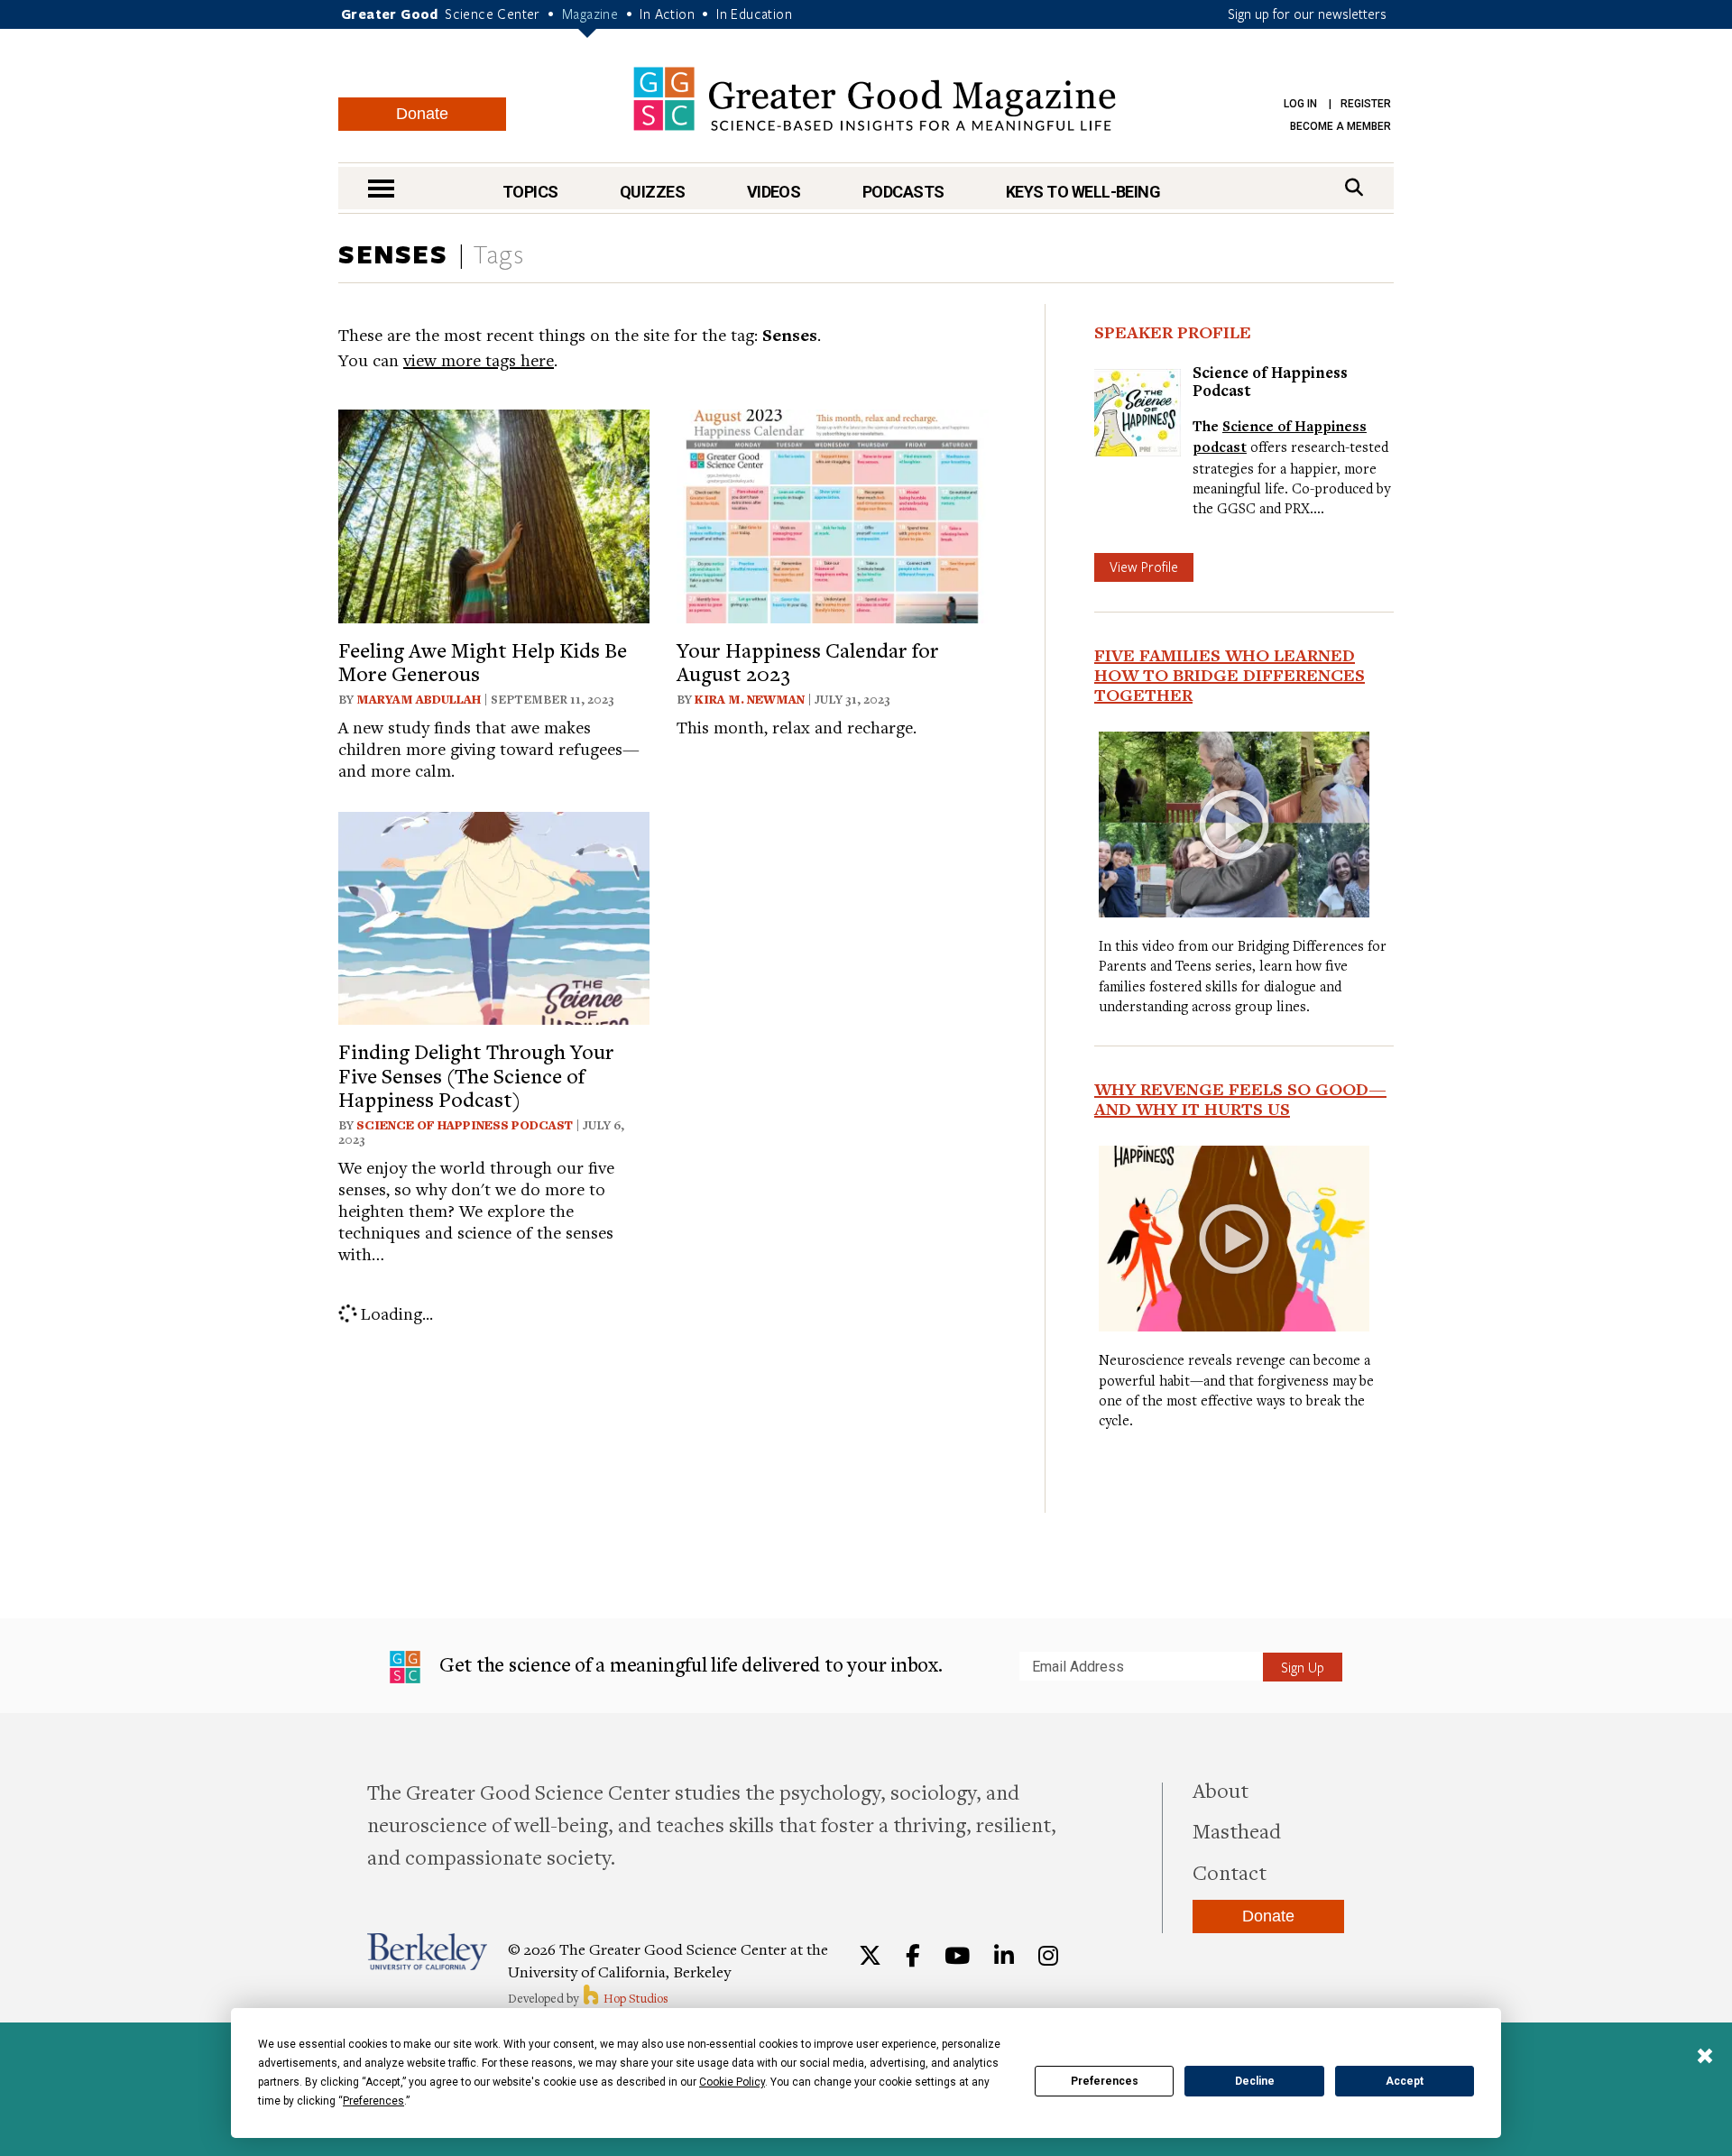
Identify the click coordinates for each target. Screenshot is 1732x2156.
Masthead (1237, 1830)
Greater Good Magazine (875, 99)
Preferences (1105, 2081)
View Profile (1144, 567)
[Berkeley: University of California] (427, 1952)
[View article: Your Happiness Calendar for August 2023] (832, 514)
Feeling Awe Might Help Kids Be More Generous (483, 661)
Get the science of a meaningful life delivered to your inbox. (689, 1664)
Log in (1300, 104)
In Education (754, 14)
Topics (530, 192)
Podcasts (903, 192)
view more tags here (479, 359)
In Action (667, 14)
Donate (422, 114)
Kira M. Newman (750, 699)
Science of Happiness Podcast (465, 1125)
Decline (1255, 2081)
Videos (774, 192)
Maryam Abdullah (419, 699)
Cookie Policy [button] (732, 2082)
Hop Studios (635, 1998)
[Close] (1705, 2058)
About (1221, 1790)
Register (1366, 104)
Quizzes (652, 192)
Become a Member (1340, 126)
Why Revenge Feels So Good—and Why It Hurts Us (1240, 1099)
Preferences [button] (373, 2101)
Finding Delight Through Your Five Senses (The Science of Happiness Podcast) (476, 1075)
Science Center (493, 14)
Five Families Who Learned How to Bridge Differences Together (1230, 675)
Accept (1405, 2081)
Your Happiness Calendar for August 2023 (808, 661)
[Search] (1354, 187)
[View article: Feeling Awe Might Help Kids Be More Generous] (494, 514)
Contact (1230, 1872)
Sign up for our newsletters (1307, 14)
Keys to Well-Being (1083, 192)
